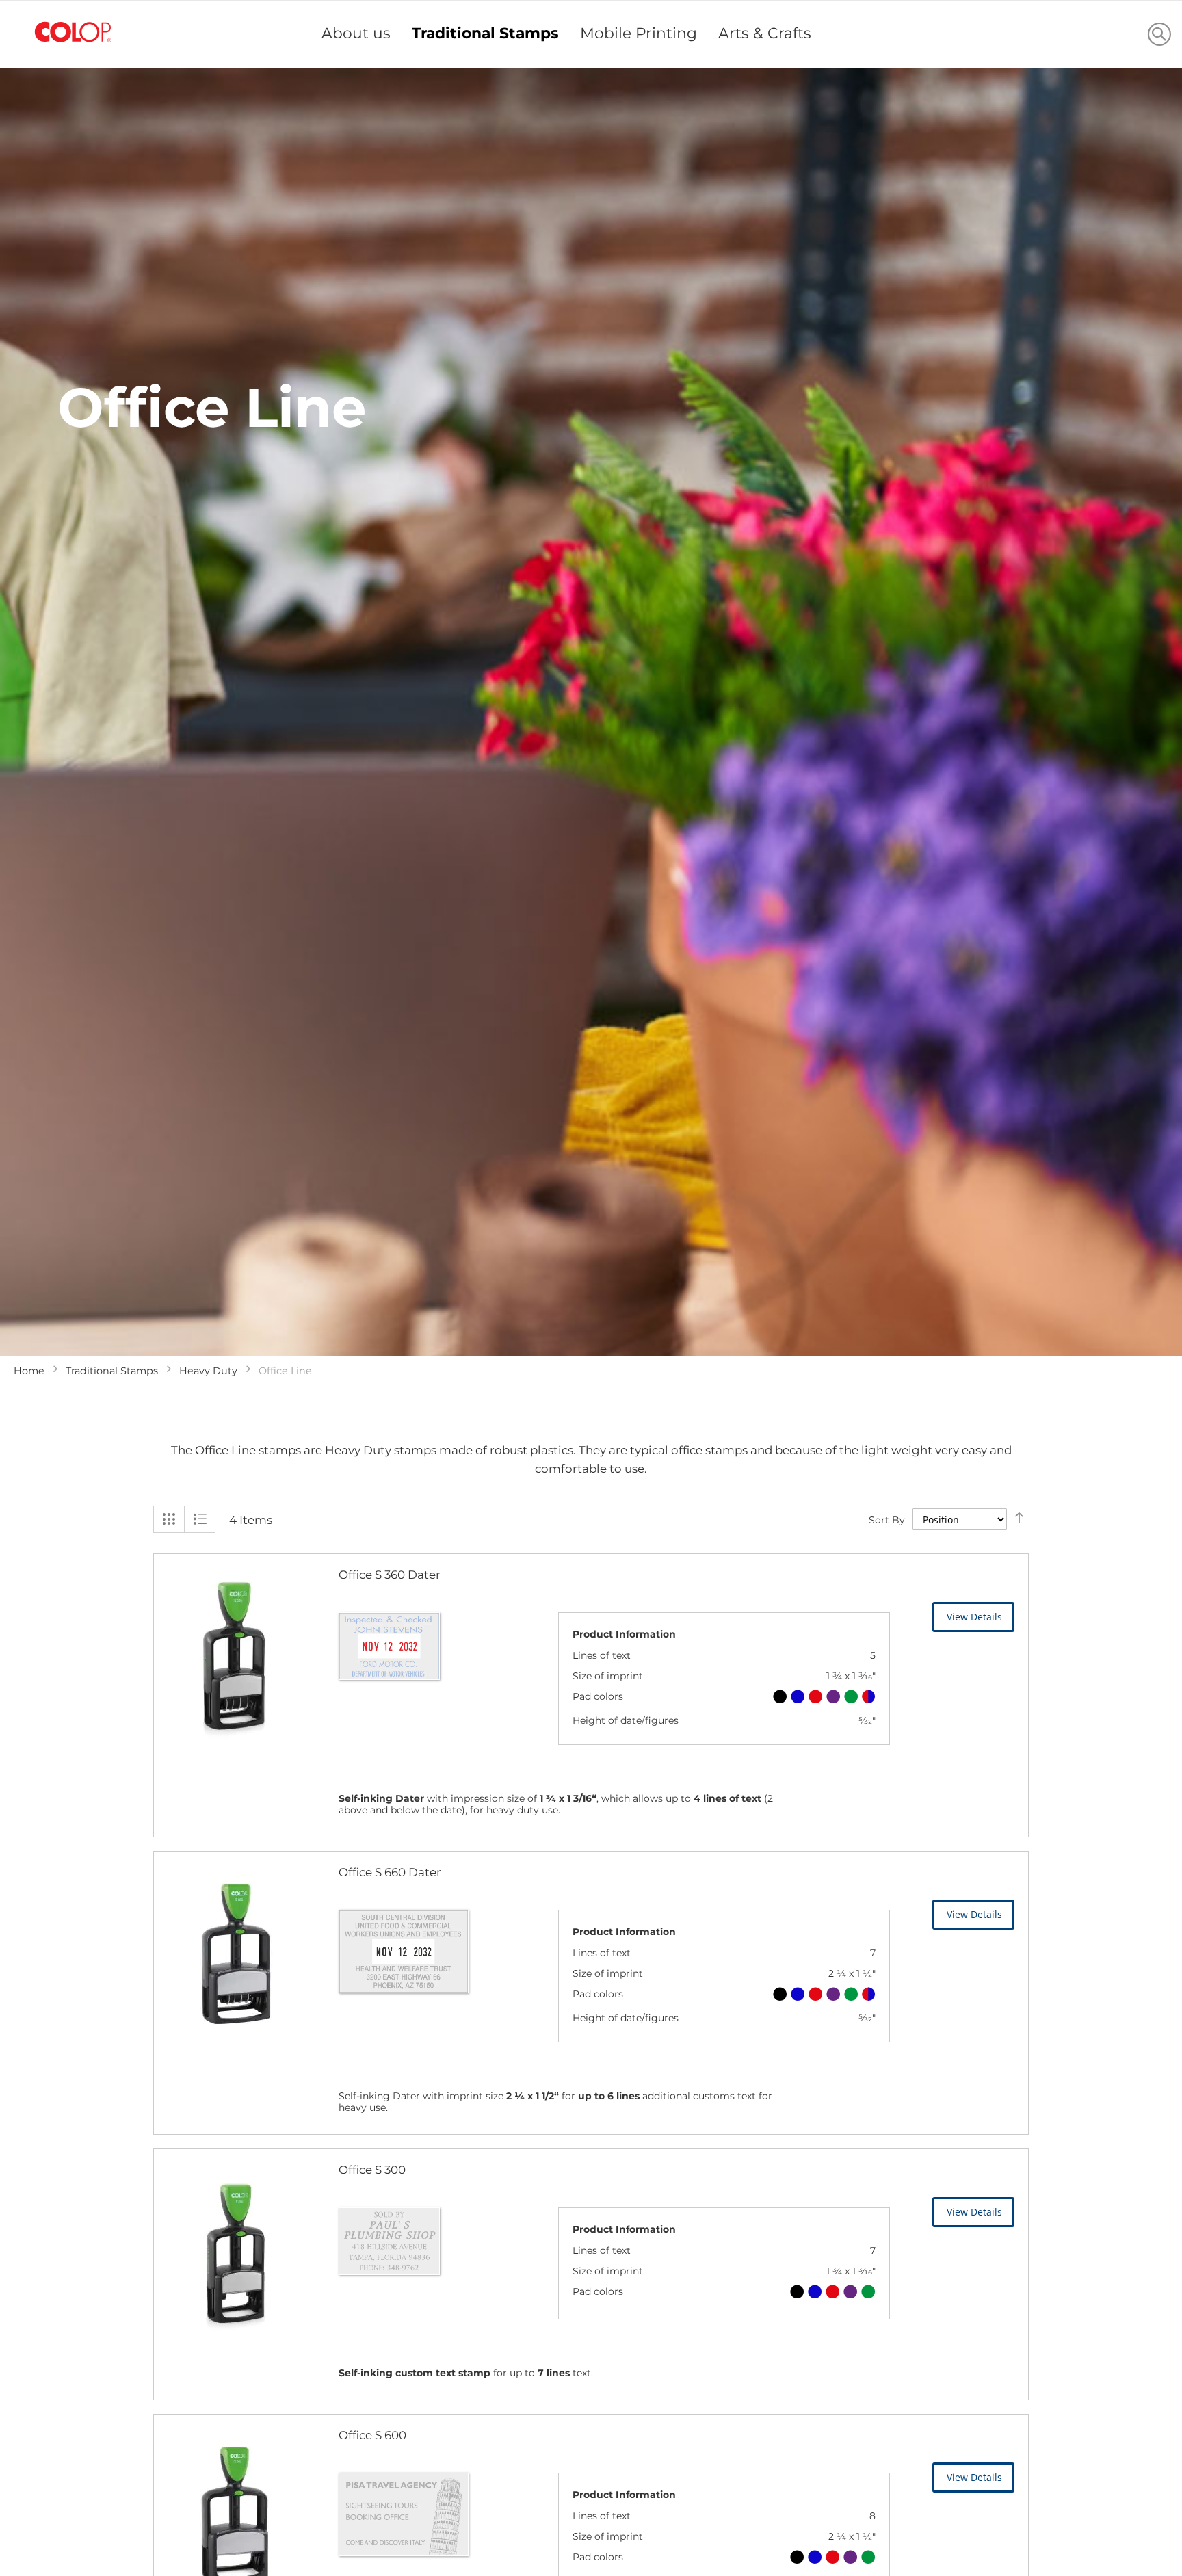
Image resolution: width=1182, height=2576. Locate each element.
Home (29, 1371)
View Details (974, 1617)
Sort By (887, 1520)
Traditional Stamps (485, 33)
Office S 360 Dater (390, 1575)
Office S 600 (372, 2435)
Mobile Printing (639, 33)
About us (356, 33)
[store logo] (73, 32)
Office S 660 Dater (390, 1872)
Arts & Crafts (765, 33)
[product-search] (1159, 34)
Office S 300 (372, 2170)
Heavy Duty (208, 1371)
